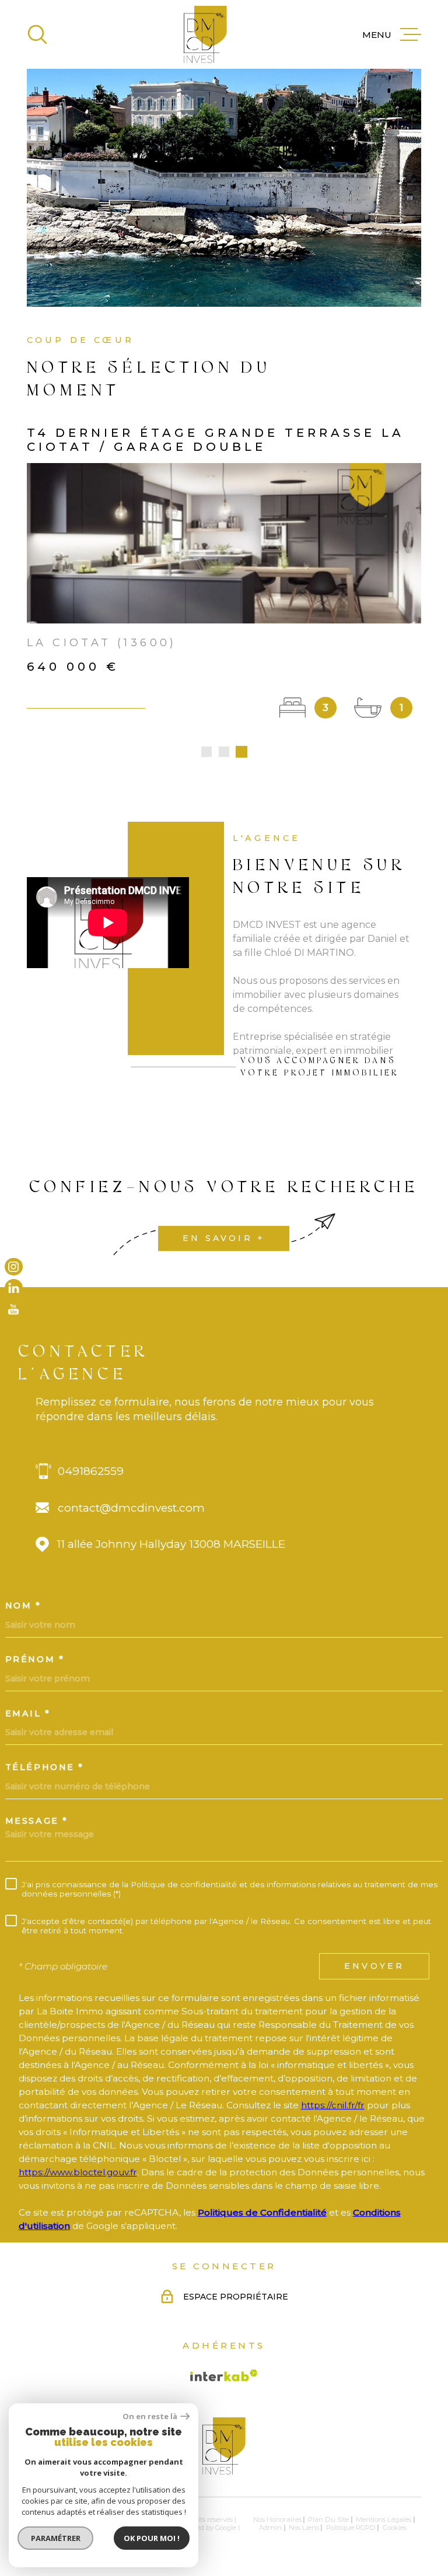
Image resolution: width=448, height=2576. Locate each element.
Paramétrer (56, 2538)
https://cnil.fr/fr (333, 2105)
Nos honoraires (277, 2519)
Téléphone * (45, 1767)
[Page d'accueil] (205, 34)
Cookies (395, 2528)
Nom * (23, 1606)
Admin (270, 2528)
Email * (28, 1713)
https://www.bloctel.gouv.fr (78, 2172)
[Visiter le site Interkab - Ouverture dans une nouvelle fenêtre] (224, 2375)
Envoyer (374, 1966)
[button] (206, 752)
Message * (37, 1821)
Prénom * (35, 1659)
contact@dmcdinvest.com (131, 1508)
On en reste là (150, 2416)
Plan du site (328, 2519)
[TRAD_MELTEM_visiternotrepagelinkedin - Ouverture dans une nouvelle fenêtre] (14, 1288)
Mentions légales (384, 2519)
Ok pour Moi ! (152, 2538)
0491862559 (91, 1471)
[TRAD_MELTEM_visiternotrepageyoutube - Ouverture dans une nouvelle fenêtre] (14, 1310)
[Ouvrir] (37, 34)
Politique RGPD (351, 2528)
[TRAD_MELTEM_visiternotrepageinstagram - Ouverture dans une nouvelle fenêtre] (14, 1266)
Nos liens (304, 2528)
